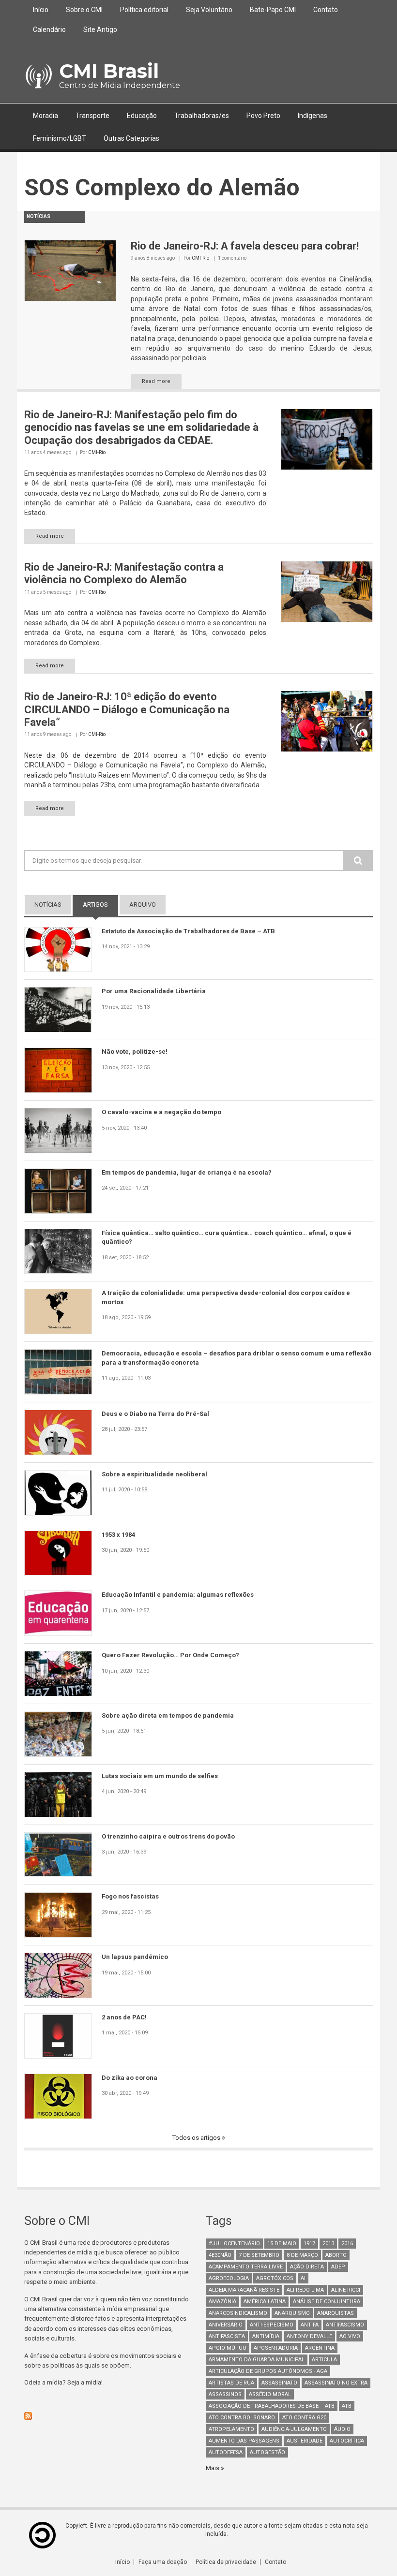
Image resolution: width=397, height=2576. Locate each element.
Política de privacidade (226, 2562)
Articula (324, 2360)
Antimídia (266, 2336)
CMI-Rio (200, 258)
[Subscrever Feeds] (108, 2416)
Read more (156, 381)
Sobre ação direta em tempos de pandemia (168, 1715)
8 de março (302, 2255)
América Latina (265, 2302)
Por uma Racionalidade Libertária (154, 991)
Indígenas (313, 116)
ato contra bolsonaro (242, 2418)
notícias (48, 905)
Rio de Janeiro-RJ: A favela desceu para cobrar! (245, 246)
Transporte (92, 116)
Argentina (320, 2348)
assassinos (225, 2394)
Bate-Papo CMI (273, 10)
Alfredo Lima (305, 2290)
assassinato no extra (336, 2383)
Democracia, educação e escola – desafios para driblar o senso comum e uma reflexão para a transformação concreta (237, 1358)
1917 (309, 2244)
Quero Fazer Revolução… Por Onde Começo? (170, 1655)
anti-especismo (272, 2325)
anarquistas (336, 2313)
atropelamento (231, 2429)
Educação (142, 116)
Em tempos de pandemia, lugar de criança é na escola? (187, 1172)
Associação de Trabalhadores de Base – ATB (272, 2406)
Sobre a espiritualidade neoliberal (154, 1474)
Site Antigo (100, 29)
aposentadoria (276, 2348)
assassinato (279, 2383)
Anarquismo (292, 2313)
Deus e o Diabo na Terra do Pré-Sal (155, 1414)
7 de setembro (259, 2255)
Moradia (46, 116)
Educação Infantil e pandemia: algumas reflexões (178, 1595)
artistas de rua (231, 2383)
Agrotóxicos (275, 2278)
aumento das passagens (244, 2441)
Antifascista (227, 2336)
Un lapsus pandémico (135, 1957)
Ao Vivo (350, 2336)
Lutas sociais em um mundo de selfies (160, 1776)
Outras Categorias (131, 138)
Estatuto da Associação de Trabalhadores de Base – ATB (188, 931)
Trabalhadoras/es (202, 116)
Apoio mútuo (228, 2348)
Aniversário (226, 2325)
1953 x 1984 (118, 1535)
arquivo (143, 905)
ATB (347, 2406)
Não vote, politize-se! (135, 1052)
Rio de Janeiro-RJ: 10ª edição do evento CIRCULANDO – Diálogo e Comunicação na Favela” (127, 709)
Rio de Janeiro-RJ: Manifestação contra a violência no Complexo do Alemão (124, 573)
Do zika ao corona (130, 2078)
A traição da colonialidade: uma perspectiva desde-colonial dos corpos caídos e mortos (226, 1297)
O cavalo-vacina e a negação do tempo (161, 1112)
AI (303, 2278)
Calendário (49, 29)
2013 (328, 2244)
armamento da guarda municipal (257, 2360)
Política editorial (144, 10)
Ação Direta (307, 2267)
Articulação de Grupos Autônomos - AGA (268, 2371)
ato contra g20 (304, 2418)
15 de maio (282, 2244)
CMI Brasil (109, 71)
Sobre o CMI (84, 10)
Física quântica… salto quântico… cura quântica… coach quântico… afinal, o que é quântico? (227, 1237)
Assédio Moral (270, 2394)
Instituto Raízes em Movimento (119, 775)
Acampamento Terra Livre (246, 2267)
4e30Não (220, 2255)
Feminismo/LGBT (60, 138)
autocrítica (347, 2441)
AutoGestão (267, 2452)
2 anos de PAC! (124, 2017)
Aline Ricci (346, 2290)
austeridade (305, 2441)
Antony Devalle (309, 2336)
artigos (100, 905)
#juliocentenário (234, 2244)
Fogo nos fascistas (130, 1896)
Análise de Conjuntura (327, 2302)
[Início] (38, 76)
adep (338, 2267)
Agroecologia (229, 2278)
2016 (347, 2244)
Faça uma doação (163, 2562)
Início (41, 10)
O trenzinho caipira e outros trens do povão (168, 1836)
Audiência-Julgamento (294, 2429)
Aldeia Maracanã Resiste (244, 2290)
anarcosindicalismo (238, 2313)
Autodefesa (226, 2452)
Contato (326, 10)
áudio (342, 2429)
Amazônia (222, 2302)
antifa (310, 2325)
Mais (213, 2468)
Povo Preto (263, 116)
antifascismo (345, 2325)
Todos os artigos (197, 2138)
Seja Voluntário (209, 10)
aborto (336, 2255)
